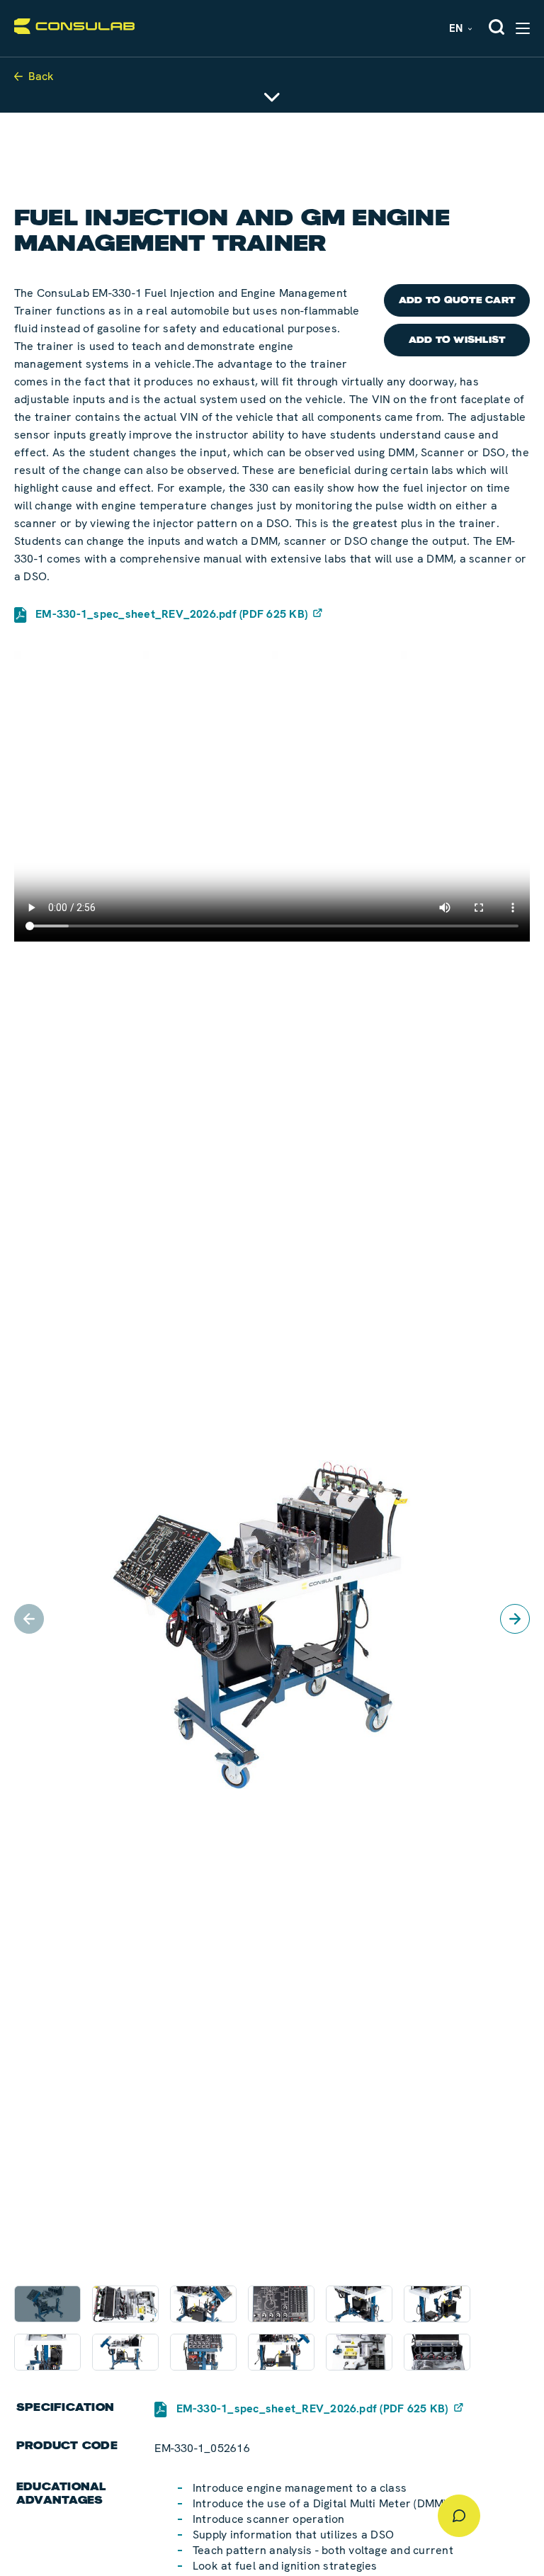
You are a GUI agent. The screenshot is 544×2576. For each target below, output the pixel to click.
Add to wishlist (457, 340)
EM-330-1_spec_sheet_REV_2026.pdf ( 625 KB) (171, 614)
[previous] (29, 1619)
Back (41, 76)
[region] (272, 1619)
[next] (515, 1619)
